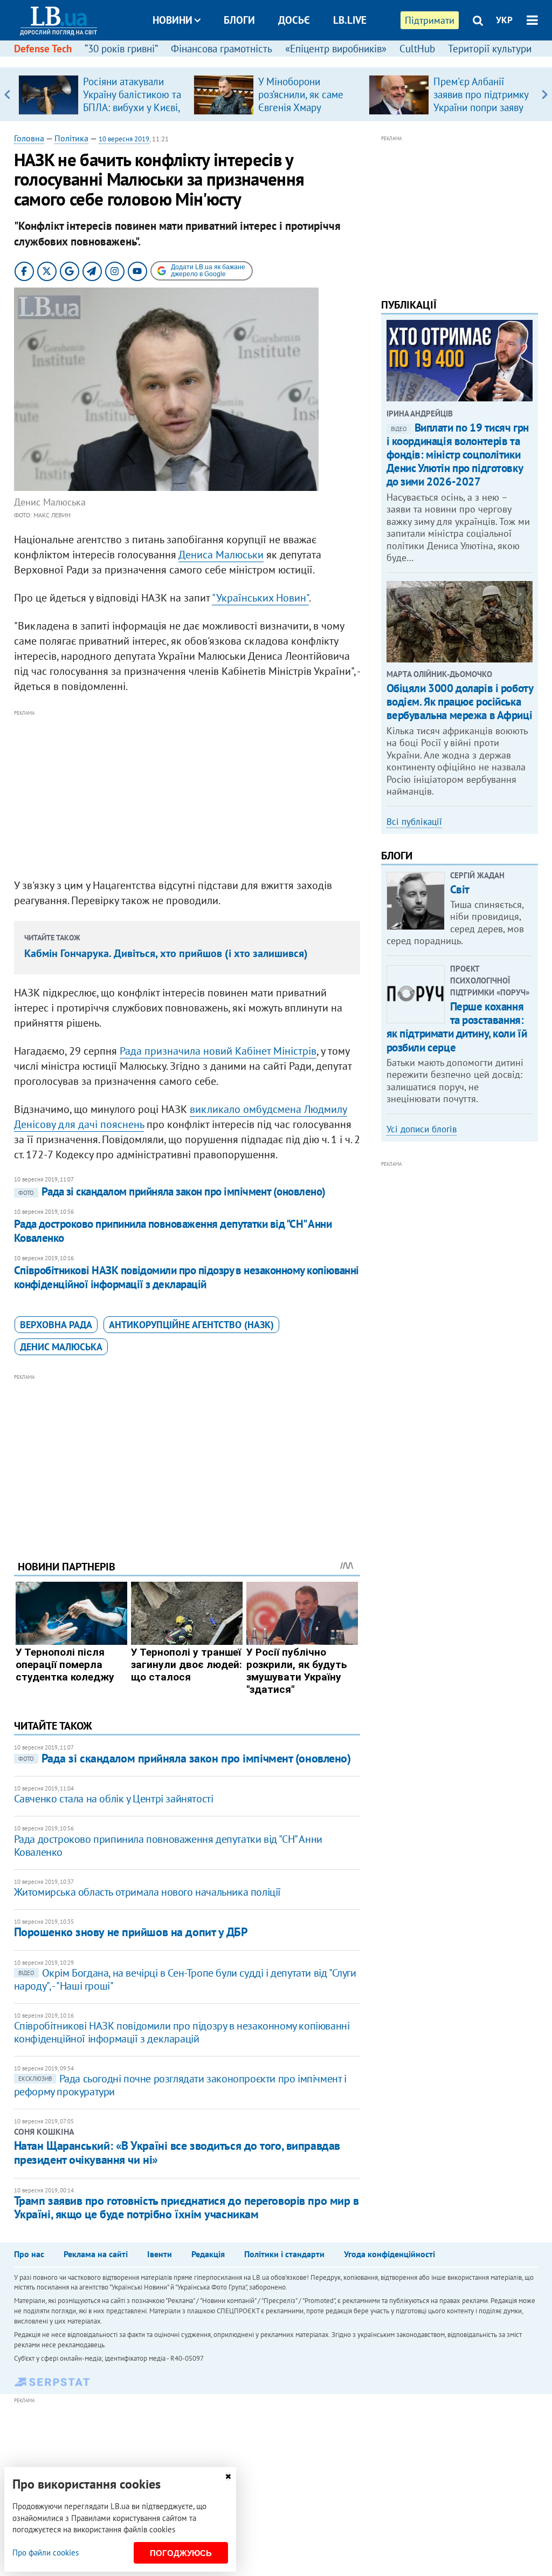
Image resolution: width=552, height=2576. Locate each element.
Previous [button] (7, 94)
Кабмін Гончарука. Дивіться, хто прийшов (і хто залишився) (166, 953)
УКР (504, 20)
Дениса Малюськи (221, 555)
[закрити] (228, 2476)
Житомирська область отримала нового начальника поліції (147, 1892)
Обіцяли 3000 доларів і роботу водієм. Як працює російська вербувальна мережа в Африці (460, 702)
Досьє (294, 20)
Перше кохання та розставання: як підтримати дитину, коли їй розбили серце (457, 1027)
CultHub (417, 49)
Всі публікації (414, 822)
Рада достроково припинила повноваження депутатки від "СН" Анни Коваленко (173, 1231)
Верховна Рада (56, 1325)
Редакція (208, 2254)
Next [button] (545, 94)
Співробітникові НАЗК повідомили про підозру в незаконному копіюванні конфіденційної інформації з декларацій (187, 1277)
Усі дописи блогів (422, 1129)
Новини (172, 20)
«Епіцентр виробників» (336, 49)
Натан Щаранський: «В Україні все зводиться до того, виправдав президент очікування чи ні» (177, 2153)
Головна (29, 138)
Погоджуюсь (181, 2553)
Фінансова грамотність (222, 49)
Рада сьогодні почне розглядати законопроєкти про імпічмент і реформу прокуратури (180, 2085)
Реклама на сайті (96, 2254)
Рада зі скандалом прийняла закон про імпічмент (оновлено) (172, 1191)
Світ (460, 889)
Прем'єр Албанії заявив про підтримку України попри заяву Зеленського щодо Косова (481, 107)
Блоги (239, 20)
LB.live (350, 20)
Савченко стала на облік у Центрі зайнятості (114, 1799)
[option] (102, 94)
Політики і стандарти (284, 2254)
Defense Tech (43, 49)
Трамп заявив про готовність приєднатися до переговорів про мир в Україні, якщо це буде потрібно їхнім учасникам (187, 2207)
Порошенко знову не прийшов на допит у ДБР (131, 1932)
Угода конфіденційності (389, 2254)
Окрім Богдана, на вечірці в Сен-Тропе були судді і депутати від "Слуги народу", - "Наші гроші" (185, 1979)
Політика (71, 138)
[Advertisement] (187, 795)
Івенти (160, 2254)
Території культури (490, 49)
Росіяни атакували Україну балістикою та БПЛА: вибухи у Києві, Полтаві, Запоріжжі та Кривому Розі (132, 107)
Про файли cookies (46, 2553)
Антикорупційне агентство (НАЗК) (191, 1325)
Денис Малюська (61, 1347)
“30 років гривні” (121, 49)
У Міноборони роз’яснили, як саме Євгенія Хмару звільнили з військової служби (301, 107)
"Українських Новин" (260, 598)
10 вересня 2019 (124, 139)
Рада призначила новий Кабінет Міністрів (218, 1051)
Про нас (29, 2254)
